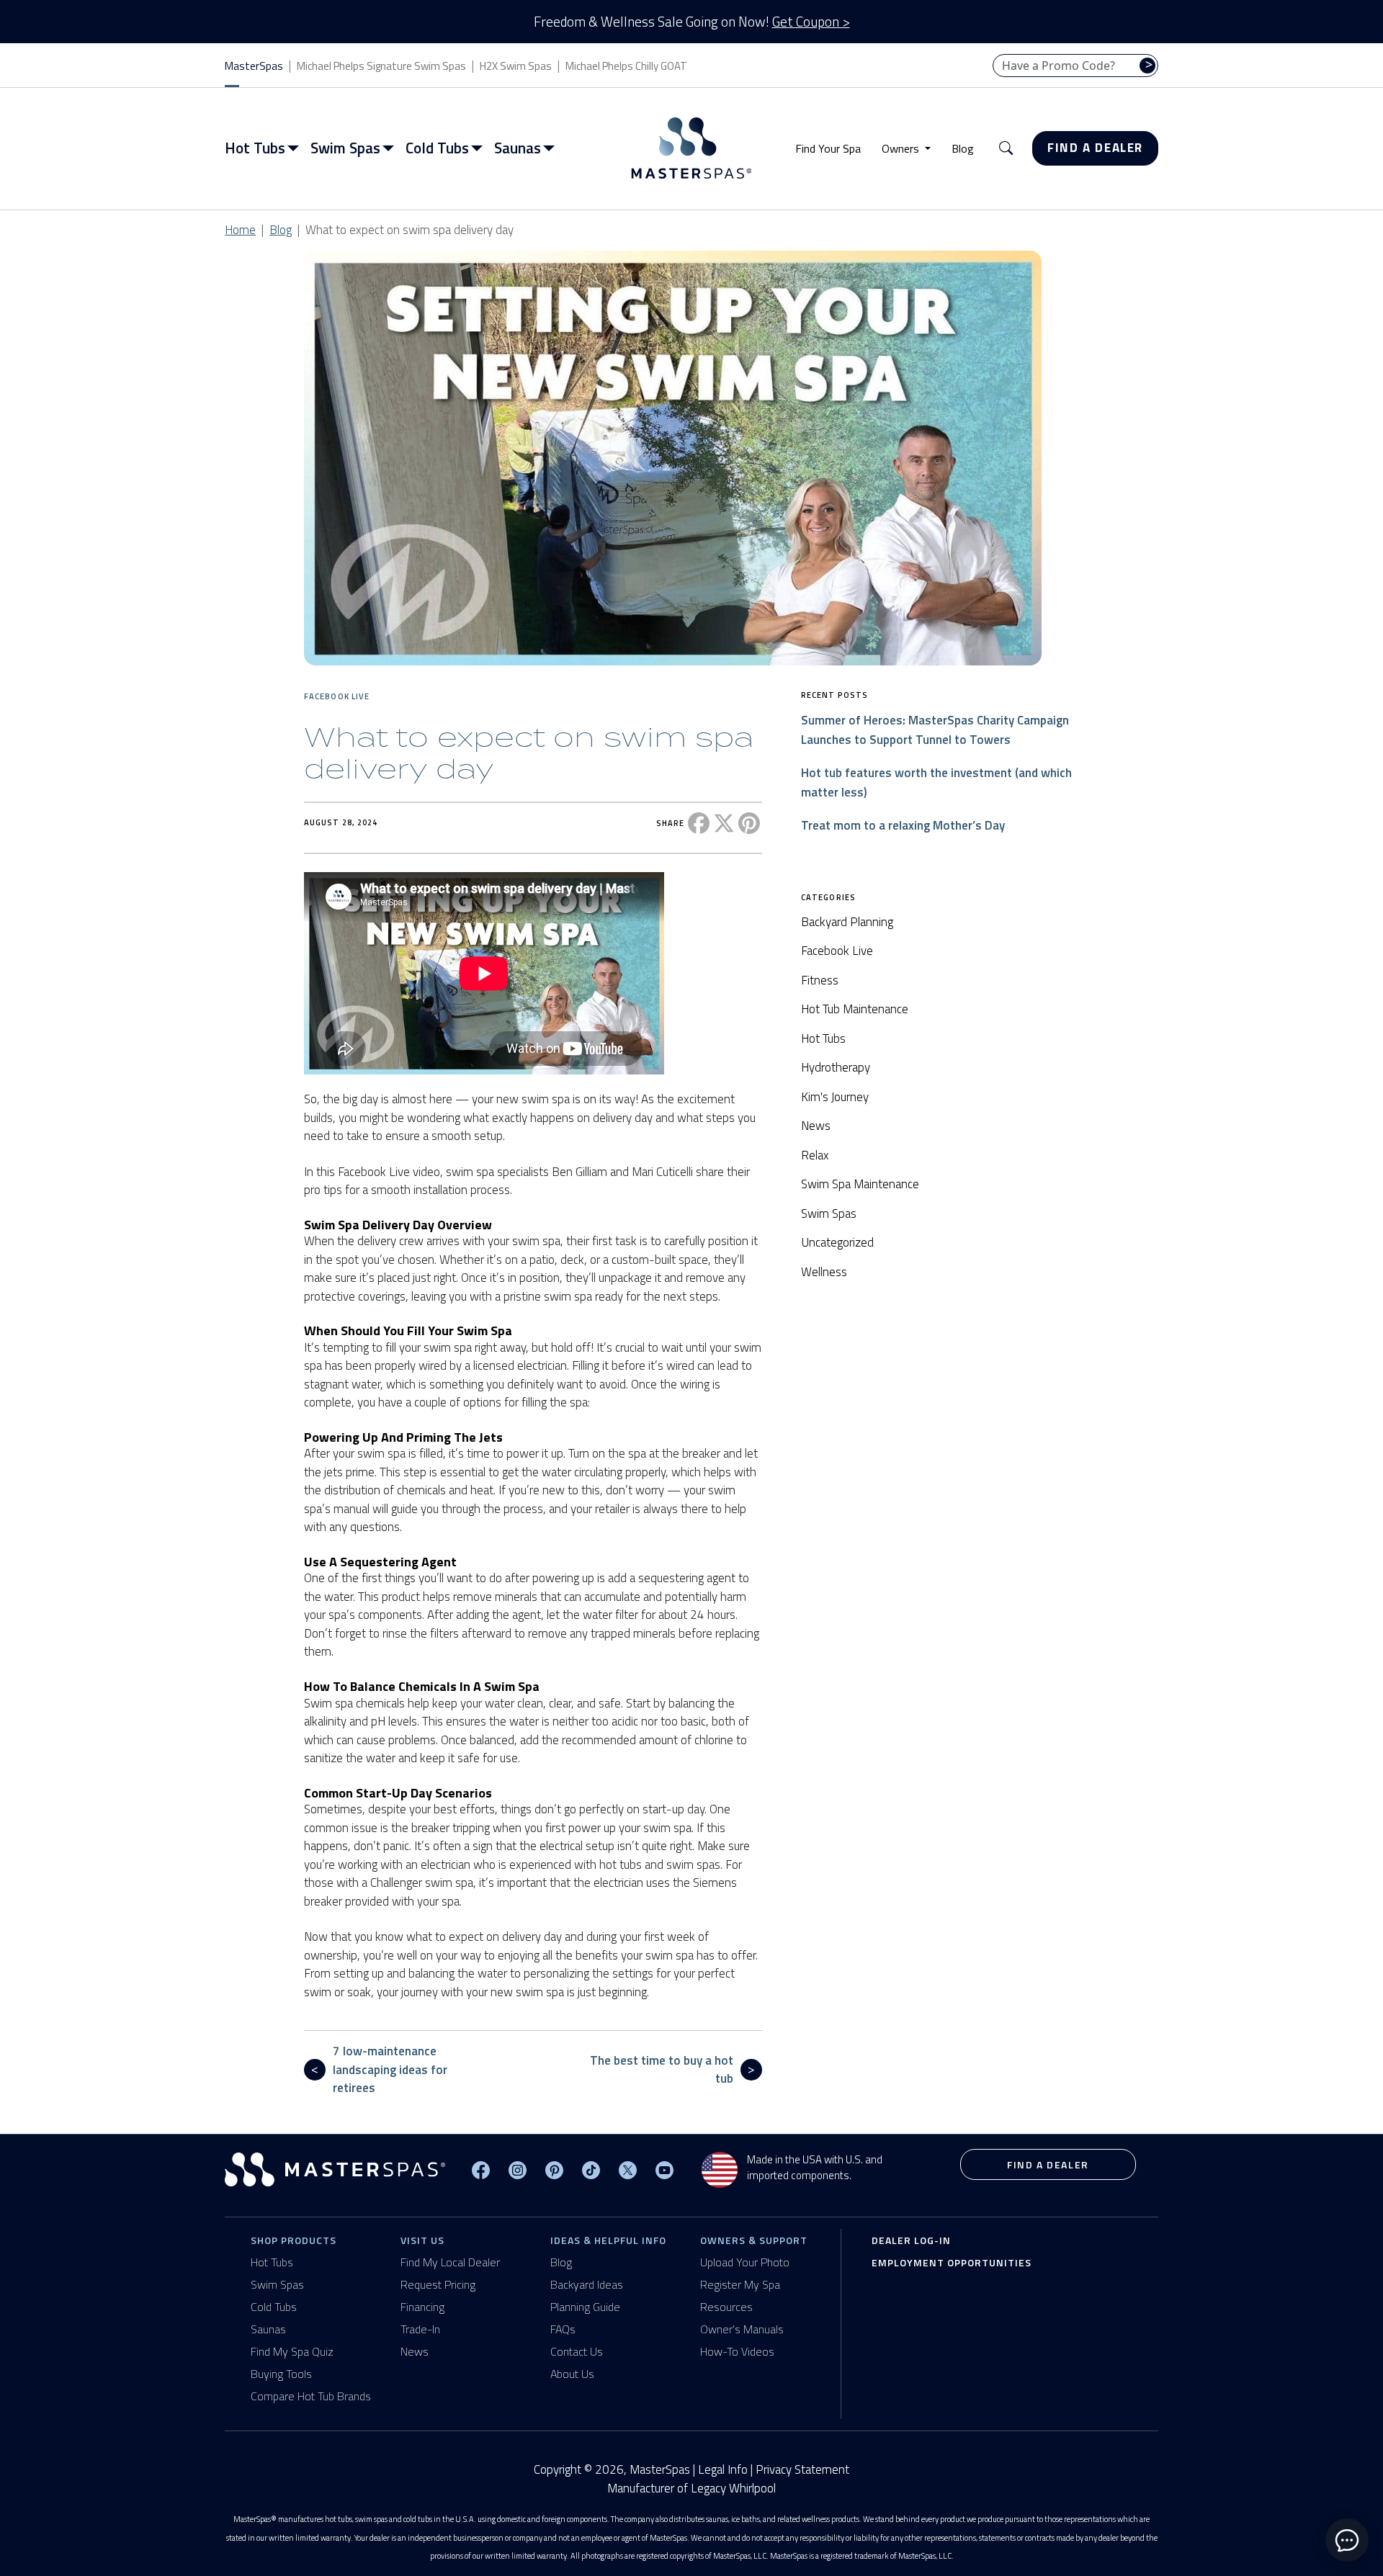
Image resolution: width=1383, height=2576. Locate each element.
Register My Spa (740, 2284)
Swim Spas (829, 1213)
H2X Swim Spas (516, 66)
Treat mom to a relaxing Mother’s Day (903, 825)
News (816, 1126)
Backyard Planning (847, 922)
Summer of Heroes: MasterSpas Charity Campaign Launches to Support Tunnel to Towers (935, 730)
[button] (1006, 149)
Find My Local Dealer (450, 2262)
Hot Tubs (823, 1038)
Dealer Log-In (911, 2240)
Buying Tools (281, 2374)
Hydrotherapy (836, 1067)
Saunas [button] (518, 148)
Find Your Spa (828, 148)
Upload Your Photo (745, 2262)
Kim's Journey (835, 1097)
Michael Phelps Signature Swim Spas (381, 66)
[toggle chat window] (1347, 2540)
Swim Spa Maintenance (860, 1184)
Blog (963, 148)
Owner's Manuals (742, 2329)
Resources (726, 2307)
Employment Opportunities (952, 2262)
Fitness (820, 980)
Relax (815, 1155)
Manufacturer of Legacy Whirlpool (691, 2489)
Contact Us (577, 2351)
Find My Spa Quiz (292, 2351)
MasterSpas (254, 66)
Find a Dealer (1095, 148)
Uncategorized (837, 1242)
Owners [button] (902, 148)
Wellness (824, 1272)
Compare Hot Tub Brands (311, 2396)
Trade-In (420, 2329)
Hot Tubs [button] (255, 148)
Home (240, 230)
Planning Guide (585, 2307)
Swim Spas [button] (345, 148)
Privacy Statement (802, 2469)
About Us (572, 2374)
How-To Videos (737, 2351)
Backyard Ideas (587, 2284)
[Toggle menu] (296, 148)
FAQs (563, 2329)
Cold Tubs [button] (437, 148)
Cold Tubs (274, 2307)
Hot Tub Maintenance (855, 1009)
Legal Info (723, 2469)
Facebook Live (337, 696)
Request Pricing (438, 2284)
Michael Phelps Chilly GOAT (626, 66)
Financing (422, 2307)
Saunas (268, 2329)
